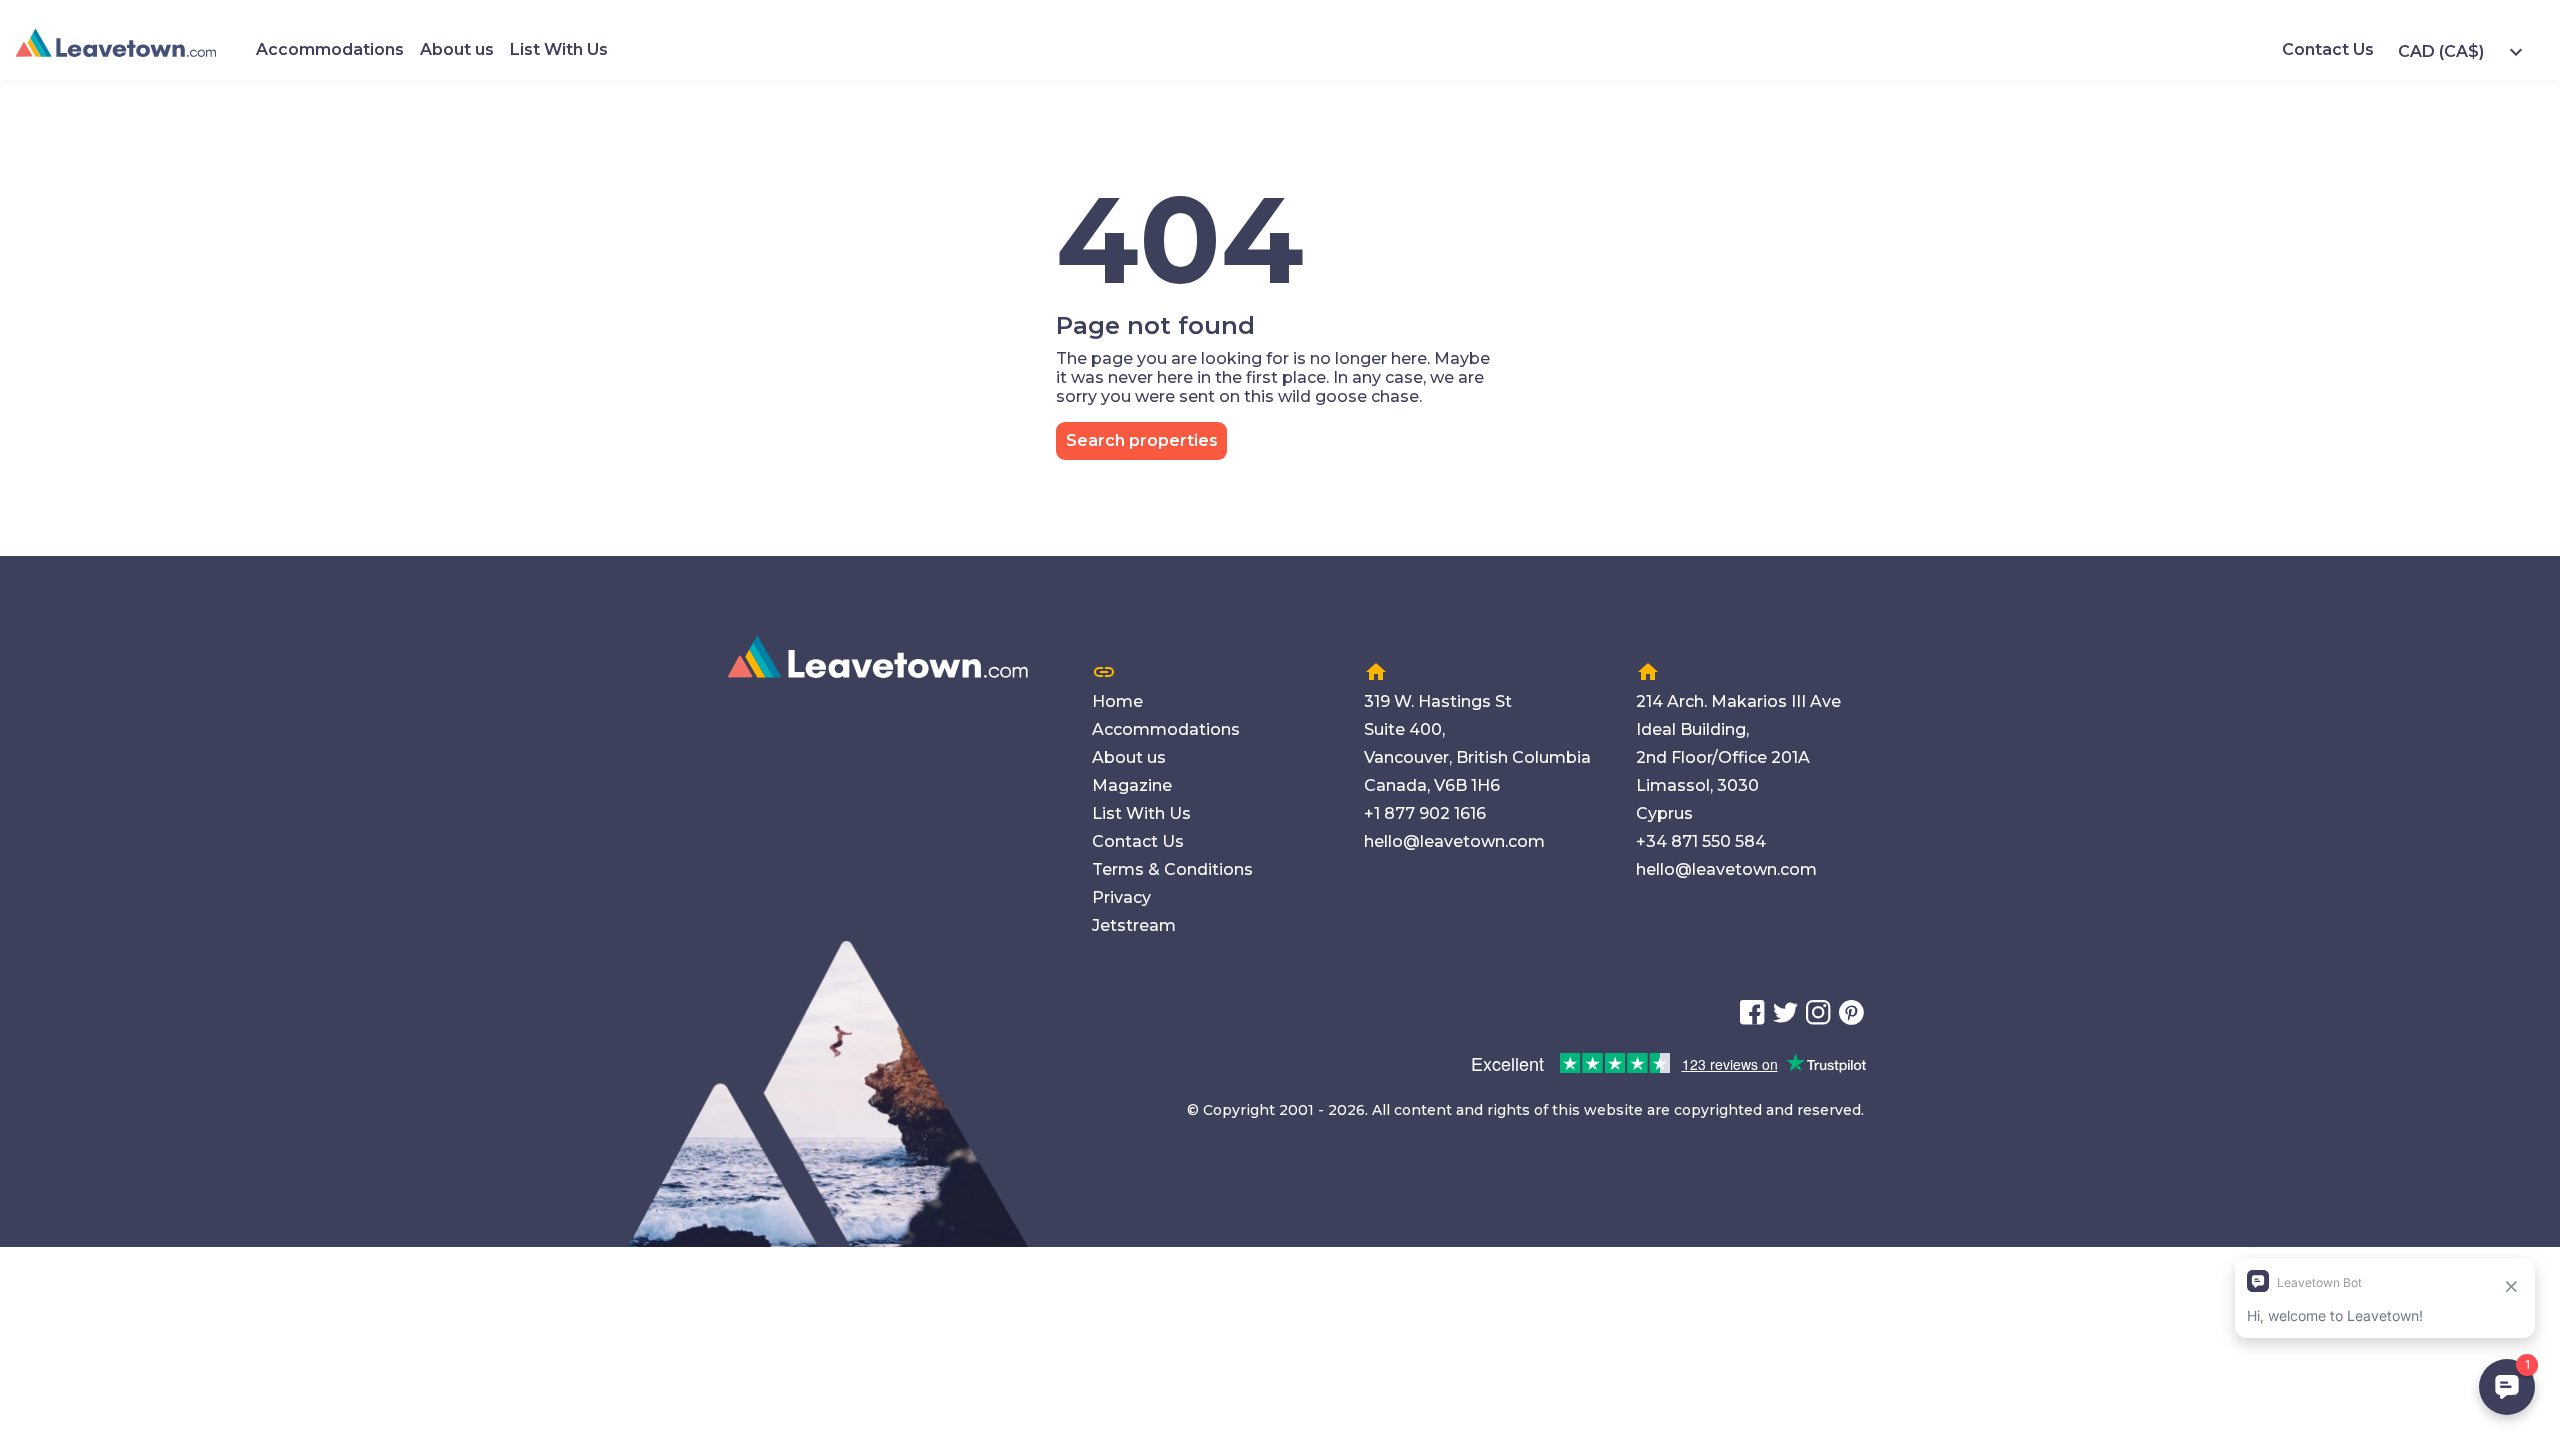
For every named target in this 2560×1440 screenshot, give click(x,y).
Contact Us (2328, 49)
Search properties (1142, 440)
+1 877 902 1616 (1425, 813)
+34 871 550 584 (1701, 841)
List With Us (559, 49)
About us (457, 49)
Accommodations (330, 49)
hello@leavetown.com (1454, 841)
